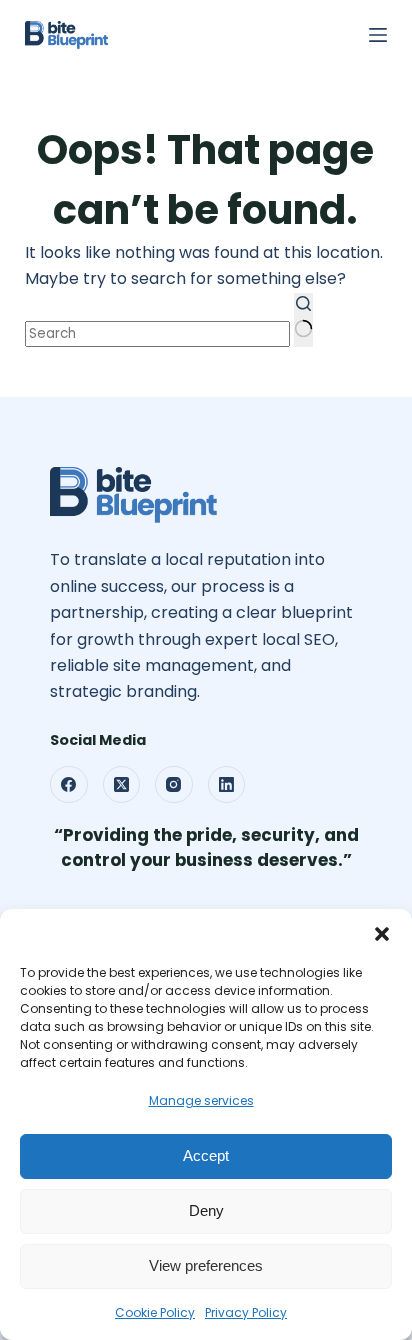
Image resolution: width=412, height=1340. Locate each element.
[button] (382, 934)
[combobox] (157, 334)
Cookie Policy (155, 1312)
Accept (206, 1155)
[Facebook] (69, 785)
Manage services (201, 1100)
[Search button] (303, 320)
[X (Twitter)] (122, 785)
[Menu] (378, 35)
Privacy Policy (246, 1312)
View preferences (206, 1265)
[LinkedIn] (227, 785)
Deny (206, 1210)
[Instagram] (174, 785)
